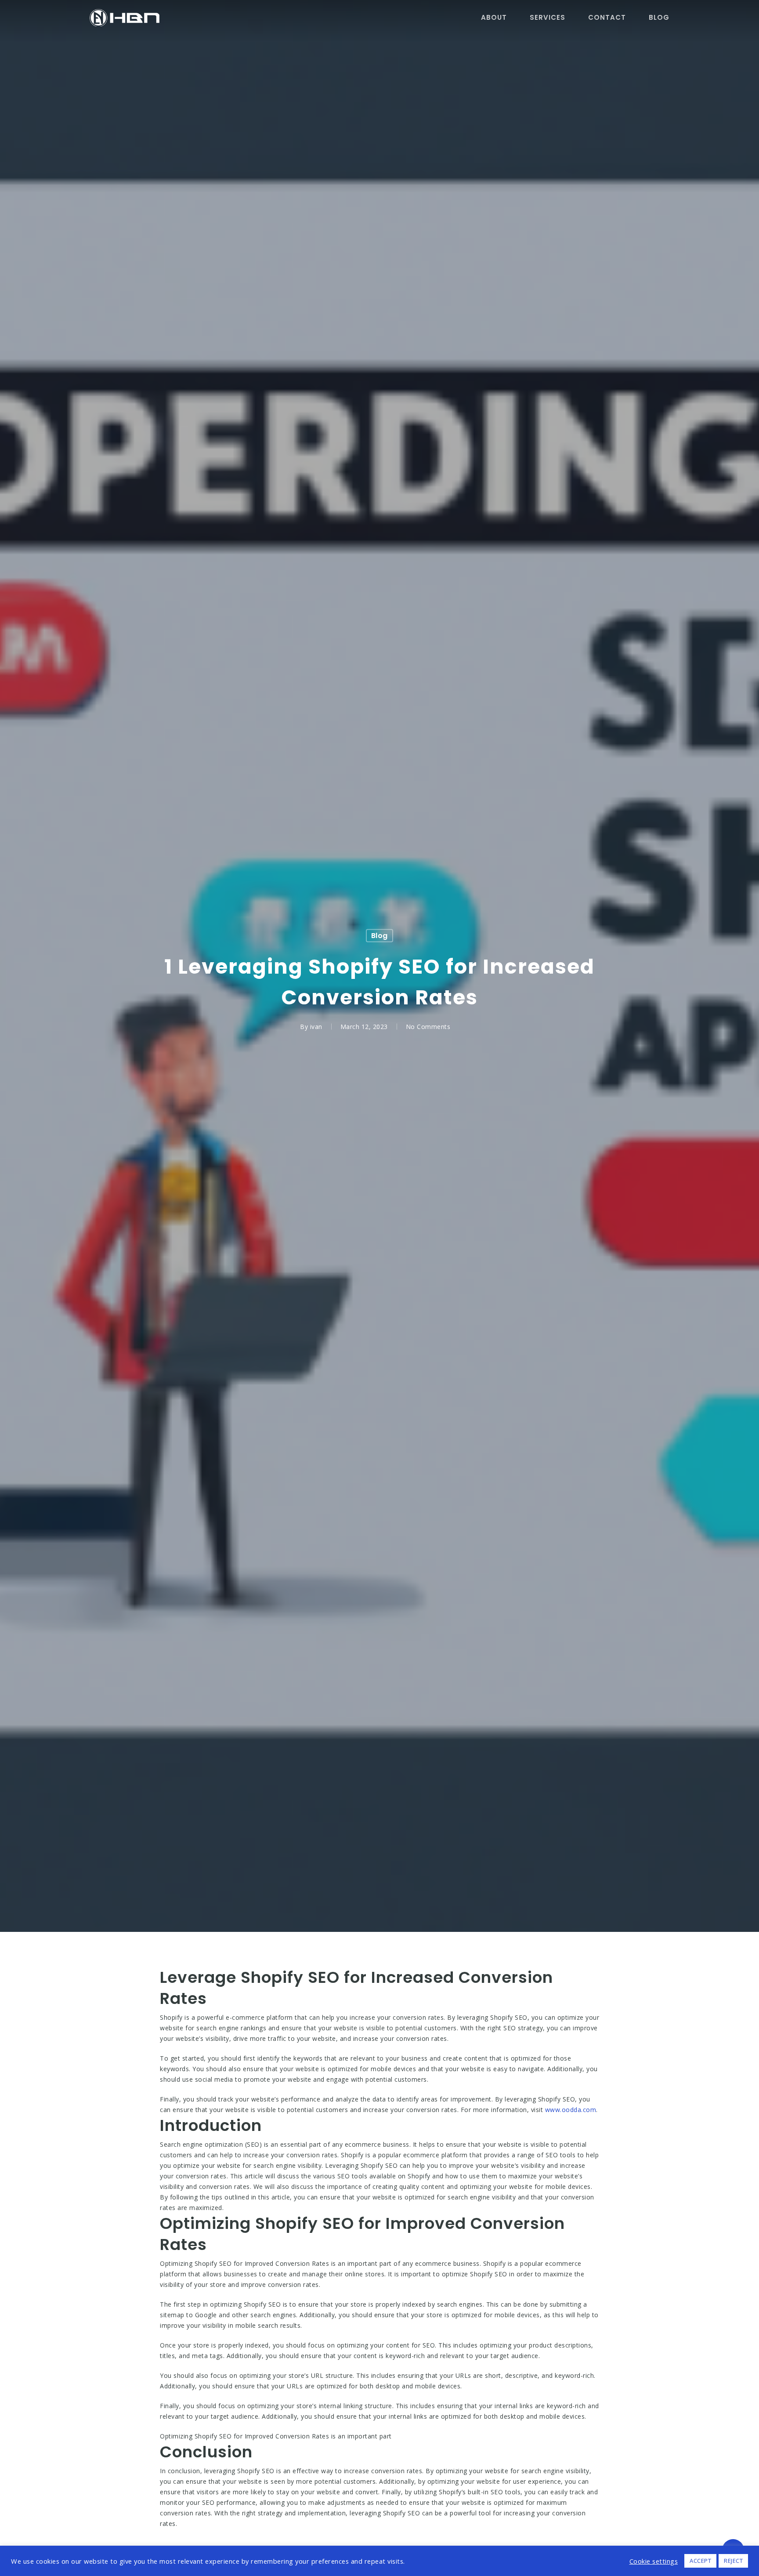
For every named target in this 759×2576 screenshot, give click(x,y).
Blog (379, 935)
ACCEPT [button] (700, 2561)
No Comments (428, 1026)
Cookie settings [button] (654, 2561)
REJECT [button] (733, 2561)
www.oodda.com (571, 2110)
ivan (316, 1026)
